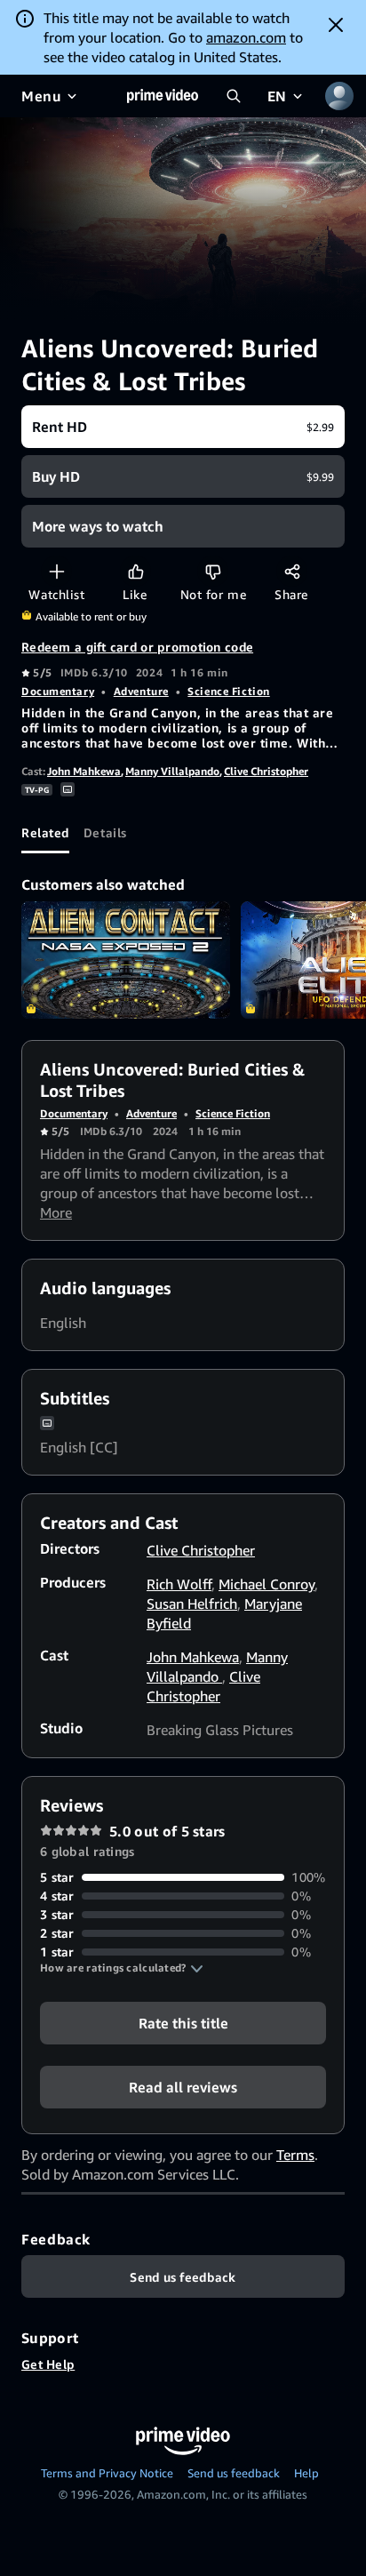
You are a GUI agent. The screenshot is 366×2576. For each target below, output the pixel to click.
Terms (295, 2155)
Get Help (48, 2364)
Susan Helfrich (192, 1604)
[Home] (163, 96)
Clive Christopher (266, 771)
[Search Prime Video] (234, 96)
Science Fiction (228, 691)
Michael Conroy (267, 1584)
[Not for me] (213, 571)
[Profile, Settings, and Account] (339, 96)
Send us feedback (234, 2473)
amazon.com (246, 37)
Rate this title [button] (183, 2023)
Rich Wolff (179, 1584)
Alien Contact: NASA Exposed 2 (126, 960)
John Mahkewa (84, 771)
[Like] (135, 571)
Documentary (58, 691)
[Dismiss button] (336, 25)
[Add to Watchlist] (56, 571)
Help (306, 2473)
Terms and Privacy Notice (107, 2473)
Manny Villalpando (172, 771)
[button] (122, 1968)
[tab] (45, 832)
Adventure (141, 691)
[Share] (292, 571)
